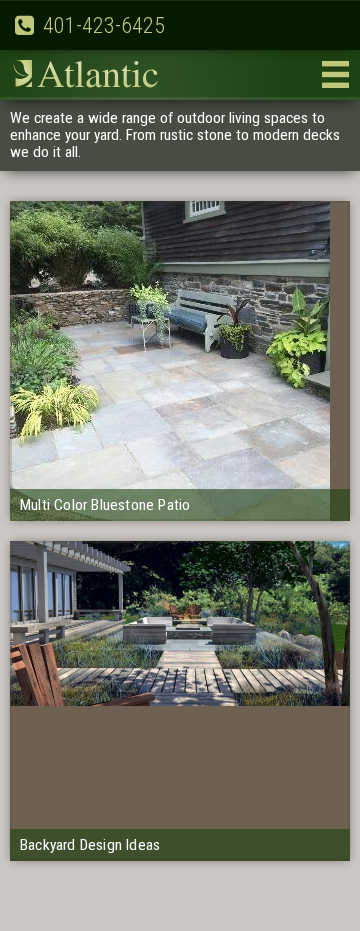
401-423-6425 (104, 25)
